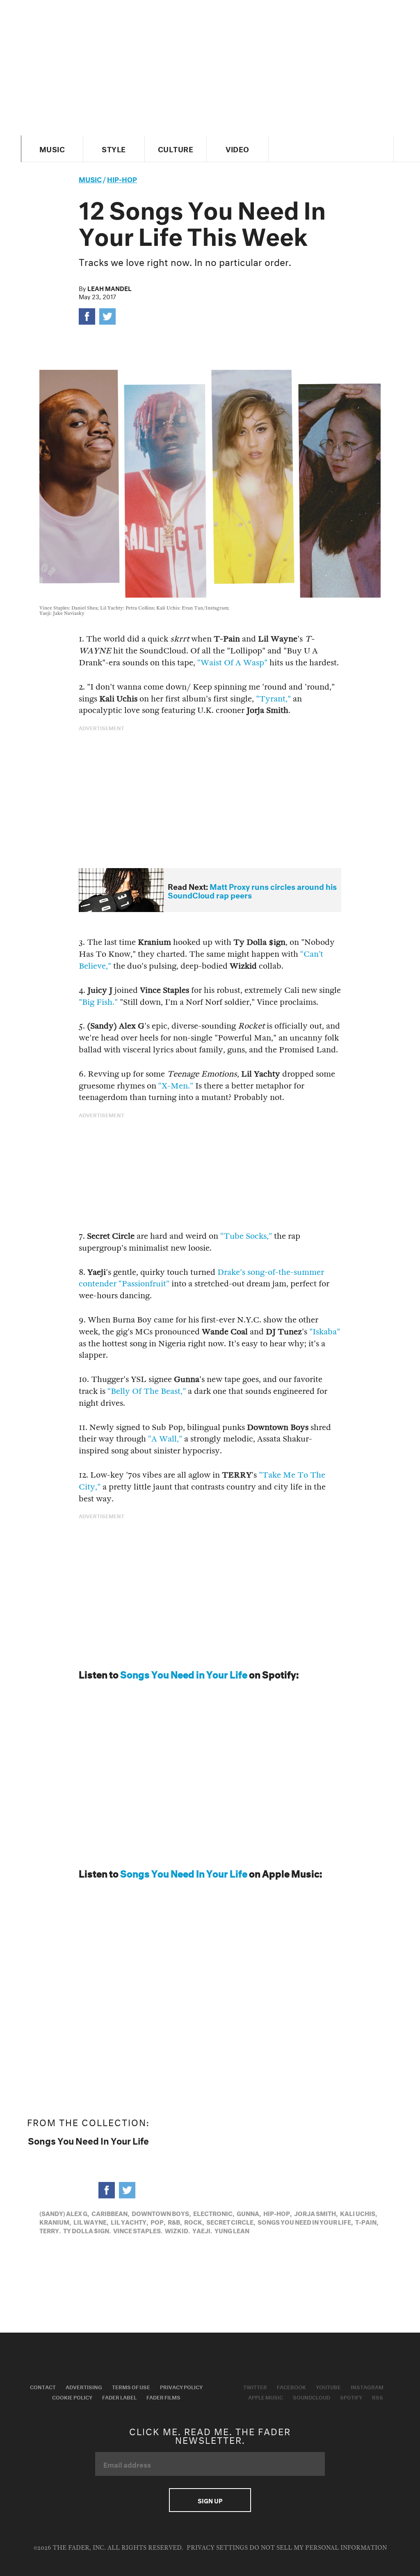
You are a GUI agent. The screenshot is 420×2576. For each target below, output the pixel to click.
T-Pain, (367, 2221)
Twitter (255, 2386)
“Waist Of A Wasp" (232, 663)
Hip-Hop (122, 178)
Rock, (194, 2221)
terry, (50, 2230)
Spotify (351, 2397)
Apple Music (266, 2397)
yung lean (232, 2230)
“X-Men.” (176, 1086)
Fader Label (119, 2397)
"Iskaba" (325, 1332)
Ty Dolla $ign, (87, 2230)
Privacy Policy (181, 2386)
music (90, 178)
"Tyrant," (273, 699)
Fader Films (163, 2397)
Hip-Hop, (277, 2213)
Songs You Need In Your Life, (305, 2221)
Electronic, (214, 2213)
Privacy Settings (217, 2548)
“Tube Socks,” (246, 1236)
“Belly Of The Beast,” (147, 1391)
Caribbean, (110, 2213)
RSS (378, 2397)
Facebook (291, 2386)
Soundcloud (312, 2397)
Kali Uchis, (358, 2213)
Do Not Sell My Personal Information (318, 2548)
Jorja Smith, (316, 2213)
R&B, (175, 2221)
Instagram (367, 2386)
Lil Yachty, (129, 2221)
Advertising (84, 2386)
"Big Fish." (98, 1002)
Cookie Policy (72, 2397)
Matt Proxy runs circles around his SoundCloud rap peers (252, 890)
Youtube (328, 2386)
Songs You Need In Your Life (184, 1872)
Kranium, (55, 2221)
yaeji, (202, 2230)
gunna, (249, 2213)
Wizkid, (177, 2230)
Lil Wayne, (91, 2221)
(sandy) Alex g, (64, 2213)
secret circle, (231, 2221)
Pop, (158, 2221)
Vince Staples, (138, 2230)
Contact (43, 2386)
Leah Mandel (110, 288)
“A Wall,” (165, 1439)
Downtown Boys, (161, 2213)
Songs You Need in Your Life (184, 1673)
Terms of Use (131, 2386)
